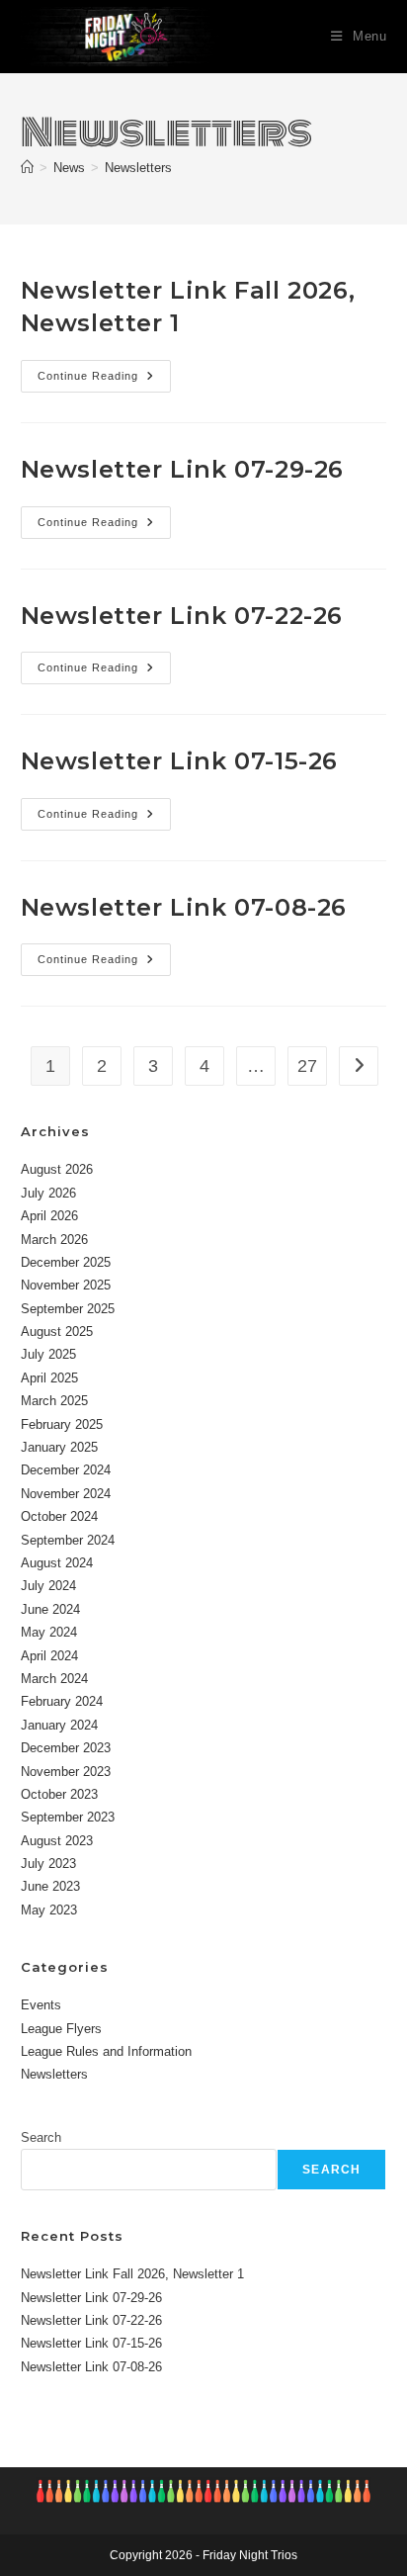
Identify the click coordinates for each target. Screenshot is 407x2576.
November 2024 (66, 1494)
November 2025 (66, 1285)
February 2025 (62, 1424)
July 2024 (48, 1586)
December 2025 (66, 1262)
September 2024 (68, 1540)
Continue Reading (104, 381)
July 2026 (48, 1193)
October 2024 (59, 1516)
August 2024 (57, 1563)
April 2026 (49, 1216)
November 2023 (66, 1772)
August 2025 (57, 1332)
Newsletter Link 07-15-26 (179, 761)
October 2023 (59, 1794)
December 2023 (66, 1748)
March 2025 (54, 1401)
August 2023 (57, 1841)
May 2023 (49, 1910)
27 (307, 1066)
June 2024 (50, 1609)
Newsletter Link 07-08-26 (184, 907)
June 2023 (50, 1886)
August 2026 (57, 1169)
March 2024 (54, 1679)
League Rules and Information (106, 2051)
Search (41, 2137)
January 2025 (59, 1447)
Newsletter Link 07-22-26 (182, 616)
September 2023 (68, 1817)
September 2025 (68, 1309)
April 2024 (49, 1656)
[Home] (27, 168)
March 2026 (54, 1240)
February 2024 (62, 1701)
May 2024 (49, 1632)
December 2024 (66, 1470)
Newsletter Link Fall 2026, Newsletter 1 (132, 2274)
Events (41, 2005)
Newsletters (138, 168)
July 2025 (48, 1354)
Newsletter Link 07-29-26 (182, 469)
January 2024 (59, 1725)
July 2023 (48, 1864)
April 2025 (49, 1378)
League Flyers (61, 2029)
